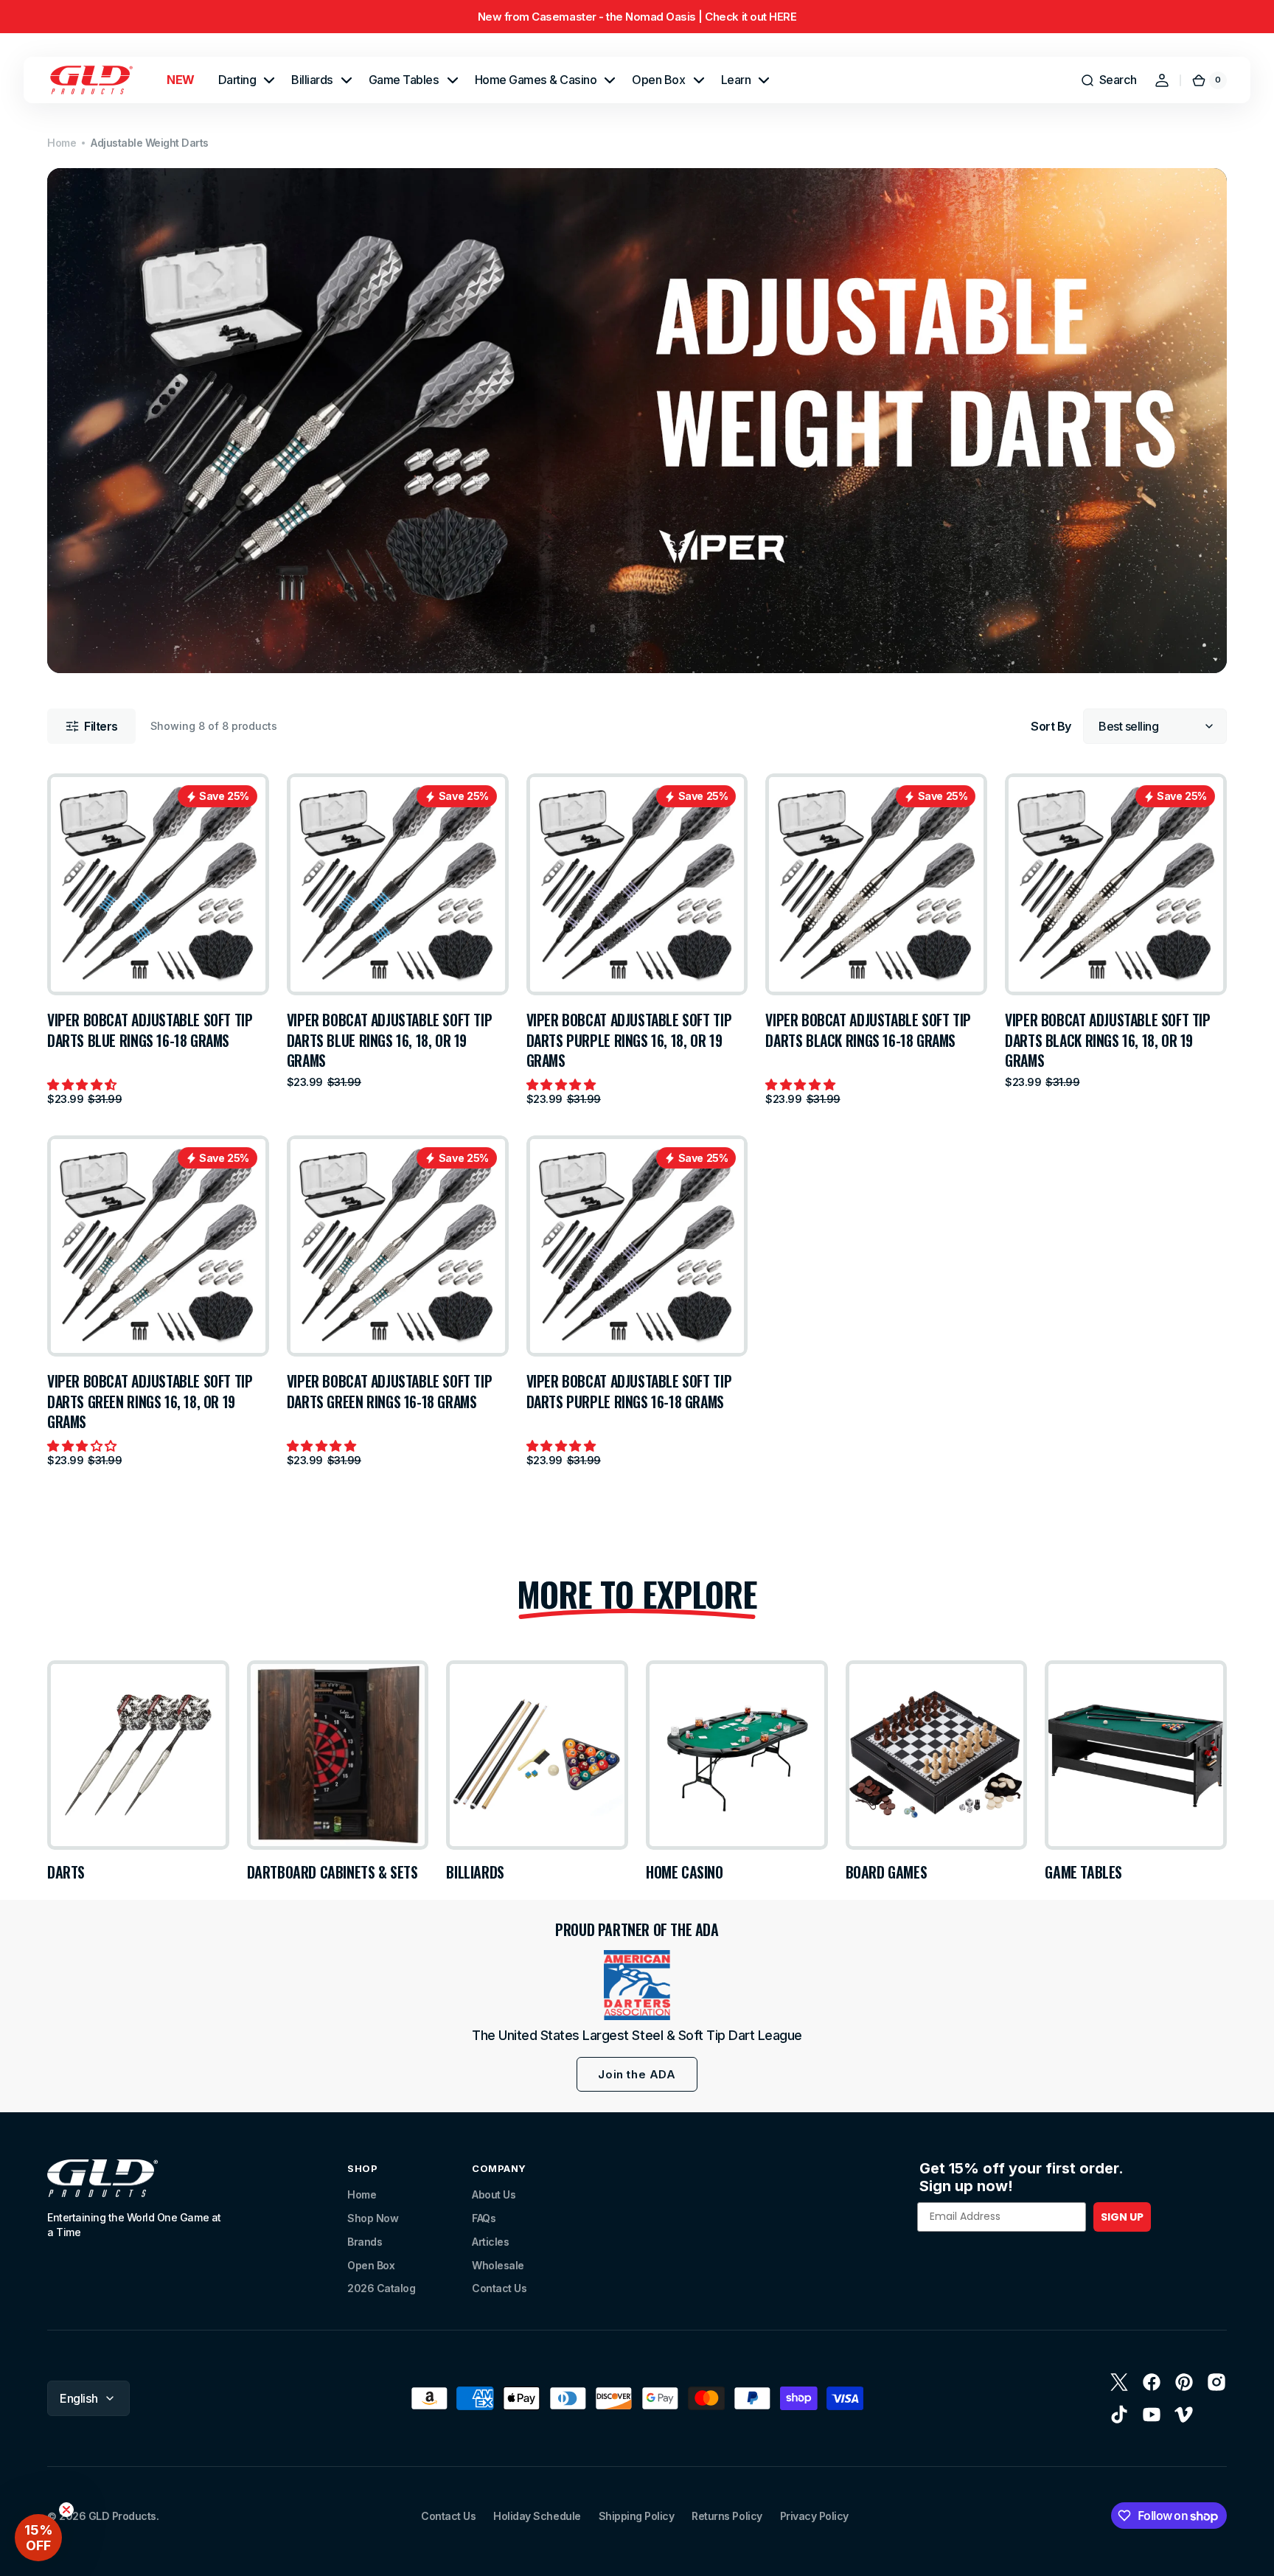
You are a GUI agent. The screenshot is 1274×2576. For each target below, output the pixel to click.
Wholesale (498, 2265)
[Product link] (158, 939)
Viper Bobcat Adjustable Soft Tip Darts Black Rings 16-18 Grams (868, 1030)
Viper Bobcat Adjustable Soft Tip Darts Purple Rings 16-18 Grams (629, 1392)
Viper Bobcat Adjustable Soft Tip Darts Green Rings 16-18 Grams (390, 1392)
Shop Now (373, 2218)
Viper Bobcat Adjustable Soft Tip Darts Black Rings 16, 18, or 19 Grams (1108, 1040)
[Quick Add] (83, 960)
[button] (1108, 80)
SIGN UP (1122, 2217)
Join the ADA (637, 2074)
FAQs (484, 2218)
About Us (494, 2194)
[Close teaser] (66, 2510)
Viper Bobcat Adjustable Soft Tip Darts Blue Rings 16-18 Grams (150, 1030)
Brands (365, 2242)
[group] (637, 17)
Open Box (371, 2265)
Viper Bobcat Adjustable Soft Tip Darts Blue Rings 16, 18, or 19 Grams (390, 1040)
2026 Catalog (381, 2288)
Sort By (1051, 726)
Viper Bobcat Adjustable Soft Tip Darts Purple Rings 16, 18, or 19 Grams (629, 1040)
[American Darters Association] (637, 1985)
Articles (490, 2242)
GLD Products (122, 2516)
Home (62, 143)
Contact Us (499, 2288)
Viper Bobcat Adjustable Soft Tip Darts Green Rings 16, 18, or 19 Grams (150, 1402)
